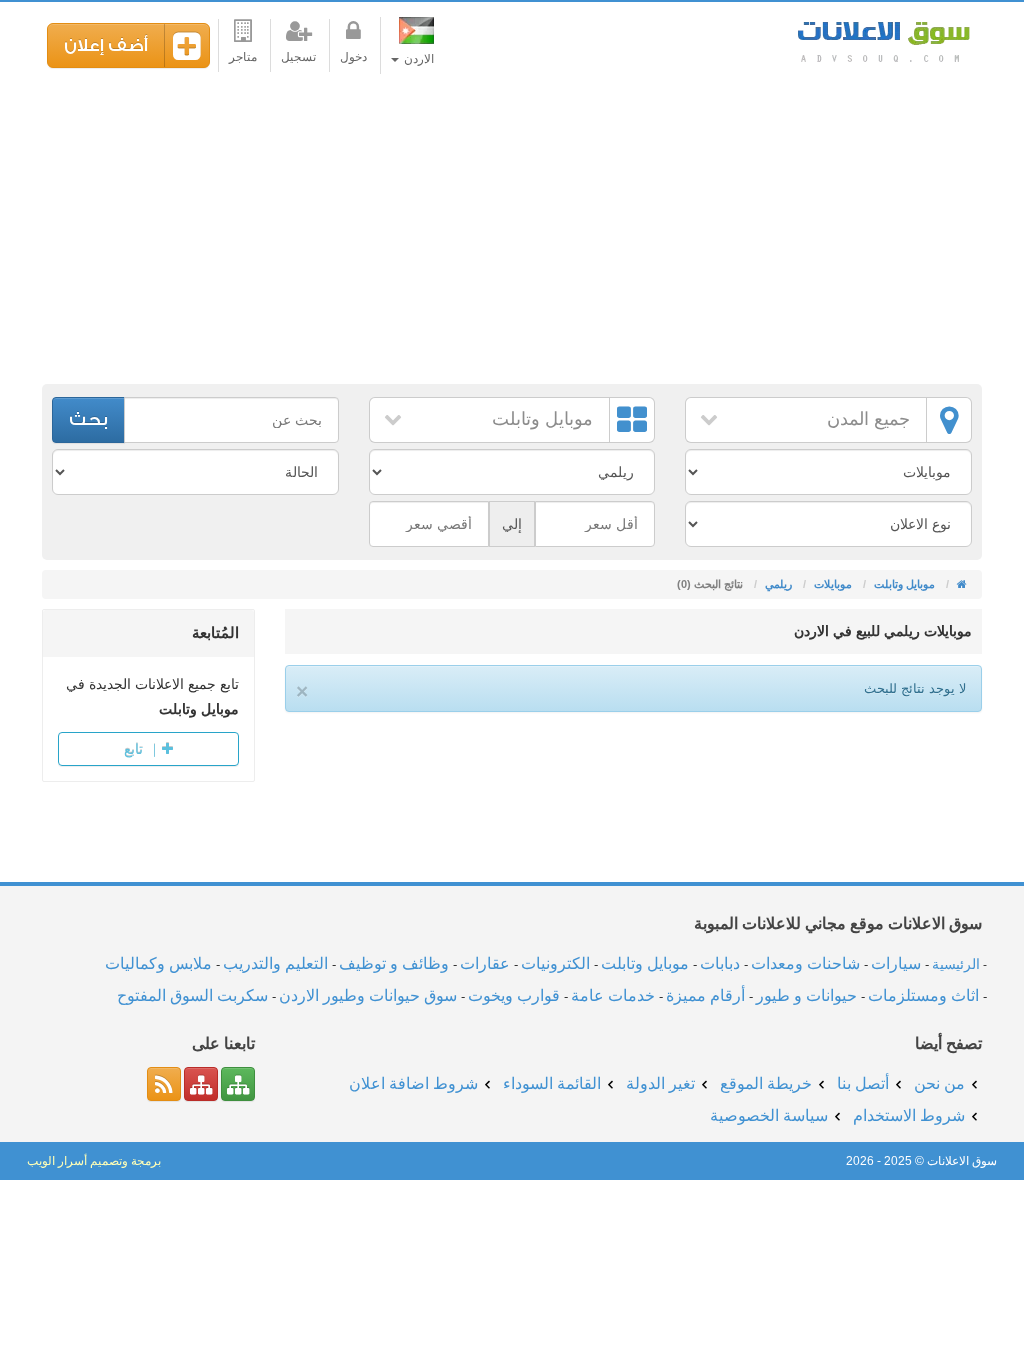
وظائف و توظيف (394, 963)
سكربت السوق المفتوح (192, 995)
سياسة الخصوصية (769, 1115)
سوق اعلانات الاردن (882, 39)
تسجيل (298, 57)
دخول (353, 57)
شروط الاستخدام (909, 1115)
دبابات (720, 963)
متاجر (243, 57)
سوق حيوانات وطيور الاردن (368, 995)
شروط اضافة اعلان (413, 1083)
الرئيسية (956, 964)
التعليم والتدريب (275, 963)
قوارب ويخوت (514, 995)
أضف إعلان (106, 45)
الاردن (417, 59)
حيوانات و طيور (806, 995)
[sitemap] (238, 1084)
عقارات (485, 963)
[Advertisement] (512, 234)
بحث (88, 419)
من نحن (939, 1083)
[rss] (164, 1084)
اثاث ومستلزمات (923, 995)
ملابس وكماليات (158, 963)
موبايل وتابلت (542, 419)
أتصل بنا (863, 1083)
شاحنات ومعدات (805, 963)
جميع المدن (868, 419)
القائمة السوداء (552, 1083)
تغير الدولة (660, 1083)
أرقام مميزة (705, 995)
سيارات (896, 963)
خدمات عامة (613, 995)
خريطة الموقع (766, 1083)
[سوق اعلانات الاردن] (960, 584)
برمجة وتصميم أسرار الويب (94, 1161)
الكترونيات (555, 963)
